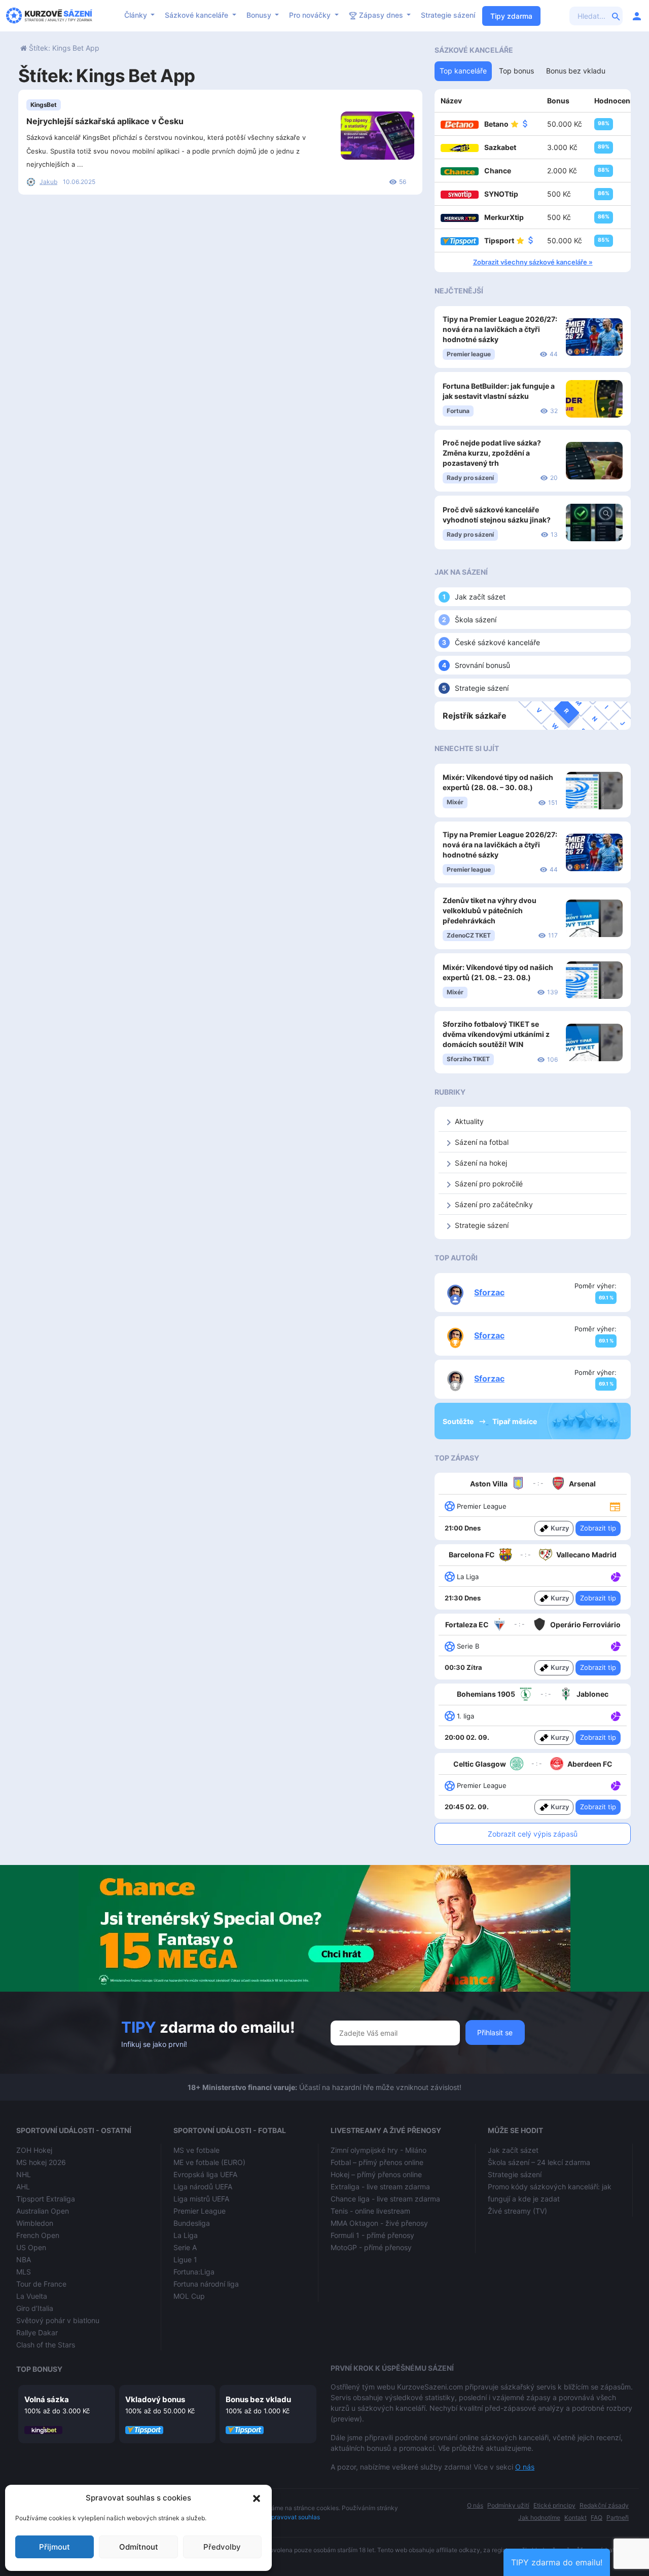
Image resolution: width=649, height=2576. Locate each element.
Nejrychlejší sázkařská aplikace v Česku (105, 121)
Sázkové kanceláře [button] (197, 15)
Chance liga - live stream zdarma (385, 2199)
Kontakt (575, 2517)
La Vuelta (32, 2296)
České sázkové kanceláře (497, 642)
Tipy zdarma (511, 16)
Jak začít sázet (480, 597)
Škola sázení (476, 620)
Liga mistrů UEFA (201, 2199)
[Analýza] (616, 1576)
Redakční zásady (604, 2505)
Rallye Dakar (37, 2332)
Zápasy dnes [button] (381, 15)
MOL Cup (189, 2296)
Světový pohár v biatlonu (58, 2320)
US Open (31, 2247)
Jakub (48, 182)
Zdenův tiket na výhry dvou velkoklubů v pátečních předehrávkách (490, 910)
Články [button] (137, 15)
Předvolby (222, 2547)
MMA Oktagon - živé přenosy (379, 2223)
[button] (257, 2498)
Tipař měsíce (515, 1421)
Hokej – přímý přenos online (376, 2174)
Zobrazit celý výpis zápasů (533, 1834)
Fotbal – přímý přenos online (377, 2162)
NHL (24, 2174)
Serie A (185, 2247)
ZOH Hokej (34, 2150)
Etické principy (554, 2505)
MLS (24, 2272)
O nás (525, 2467)
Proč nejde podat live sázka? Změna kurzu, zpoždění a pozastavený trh (492, 453)
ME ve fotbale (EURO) (209, 2162)
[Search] (616, 16)
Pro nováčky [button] (311, 15)
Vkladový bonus (155, 2399)
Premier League (200, 2211)
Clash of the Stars (46, 2345)
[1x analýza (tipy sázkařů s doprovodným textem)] (615, 1646)
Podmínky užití (508, 2505)
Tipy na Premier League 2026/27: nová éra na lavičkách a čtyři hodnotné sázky (500, 329)
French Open (38, 2235)
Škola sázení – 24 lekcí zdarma (539, 2162)
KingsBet (44, 105)
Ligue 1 (185, 2260)
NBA (24, 2260)
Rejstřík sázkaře (475, 716)
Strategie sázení (448, 15)
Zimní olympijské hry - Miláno (378, 2150)
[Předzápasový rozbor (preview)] (615, 1505)
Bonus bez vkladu (258, 2399)
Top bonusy (39, 2369)
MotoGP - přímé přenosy (371, 2247)
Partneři (618, 2517)
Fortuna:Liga (194, 2272)
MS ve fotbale (196, 2150)
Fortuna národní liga (206, 2284)
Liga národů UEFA (203, 2187)
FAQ (597, 2517)
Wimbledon (35, 2223)
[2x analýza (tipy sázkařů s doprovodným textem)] (615, 1576)
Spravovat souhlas (294, 2517)
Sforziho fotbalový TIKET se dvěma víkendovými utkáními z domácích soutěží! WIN (496, 1034)
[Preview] (615, 1506)
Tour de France (41, 2284)
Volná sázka (47, 2399)
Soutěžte (459, 1421)
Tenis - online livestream (370, 2211)
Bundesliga (192, 2223)
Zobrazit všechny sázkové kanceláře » (533, 262)
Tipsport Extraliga (46, 2199)
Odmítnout (139, 2547)
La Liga (186, 2235)
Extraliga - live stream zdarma (380, 2187)
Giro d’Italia (35, 2308)
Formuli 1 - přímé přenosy (372, 2235)
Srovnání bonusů (482, 665)
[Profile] (637, 16)
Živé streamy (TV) (517, 2211)
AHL (23, 2187)
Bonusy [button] (260, 15)
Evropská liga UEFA (205, 2174)
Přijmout (55, 2547)
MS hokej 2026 (41, 2162)
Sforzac (489, 1292)
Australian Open (43, 2211)
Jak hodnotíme (539, 2517)
